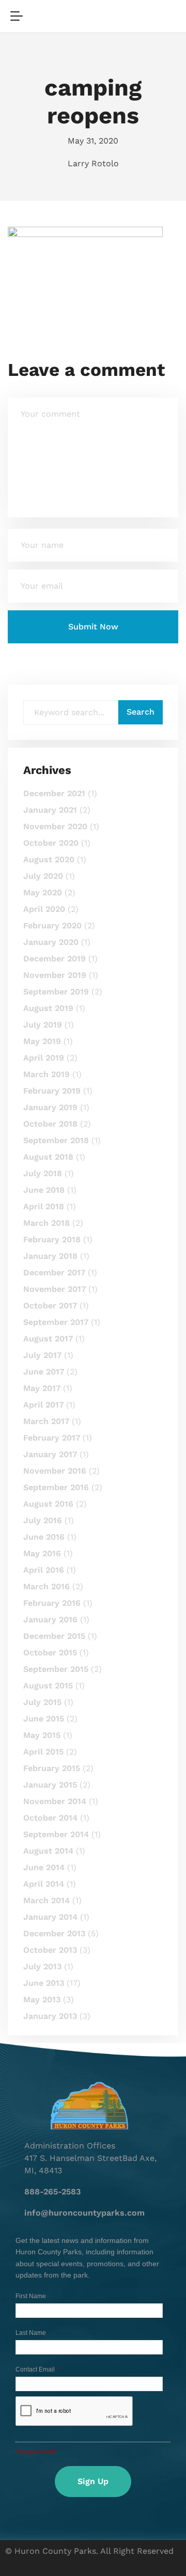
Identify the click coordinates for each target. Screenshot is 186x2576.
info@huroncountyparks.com (84, 2213)
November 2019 (55, 975)
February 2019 (52, 1091)
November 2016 (55, 1471)
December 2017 (54, 1273)
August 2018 (48, 1157)
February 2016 (52, 1603)
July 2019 (43, 1025)
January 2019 (50, 1107)
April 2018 (44, 1206)
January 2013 (50, 2016)
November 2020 (55, 826)
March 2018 (47, 1223)
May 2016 (42, 1553)
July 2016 (43, 1520)
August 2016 (48, 1504)
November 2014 (55, 1801)
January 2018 (50, 1256)
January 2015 (50, 1785)
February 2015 (52, 1768)
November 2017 (55, 1289)
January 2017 (50, 1454)
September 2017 (56, 1322)
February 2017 (52, 1438)
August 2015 (48, 1686)
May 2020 (43, 892)
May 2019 (42, 1041)
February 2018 (52, 1239)
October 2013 (50, 1950)
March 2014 (47, 1900)
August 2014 (48, 1851)
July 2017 (42, 1355)
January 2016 (50, 1619)
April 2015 (43, 1752)
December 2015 (54, 1636)
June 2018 (44, 1190)
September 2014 (56, 1834)
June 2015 (44, 1719)
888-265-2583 (52, 2192)
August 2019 (48, 1008)
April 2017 (43, 1405)
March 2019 (47, 1074)
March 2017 (46, 1421)
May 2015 (42, 1735)
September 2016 (56, 1487)
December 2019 (55, 959)
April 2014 (44, 1884)
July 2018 (43, 1173)
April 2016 (44, 1570)
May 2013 (42, 2000)
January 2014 (50, 1917)
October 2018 (50, 1124)
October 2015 (50, 1653)
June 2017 (44, 1372)
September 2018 (56, 1140)
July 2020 (43, 876)
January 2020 (51, 942)
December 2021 (54, 793)
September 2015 (56, 1669)
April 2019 (44, 1058)
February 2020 (52, 926)
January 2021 (50, 810)
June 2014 (44, 1867)
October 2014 (50, 1818)
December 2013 (54, 1933)
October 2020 (51, 843)
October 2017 (50, 1306)
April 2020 (44, 909)
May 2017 (42, 1388)
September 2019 (56, 992)
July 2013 (42, 1966)
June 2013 (44, 1983)
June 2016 (44, 1537)
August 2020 (49, 859)
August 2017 (48, 1339)
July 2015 (42, 1702)
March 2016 (47, 1586)
